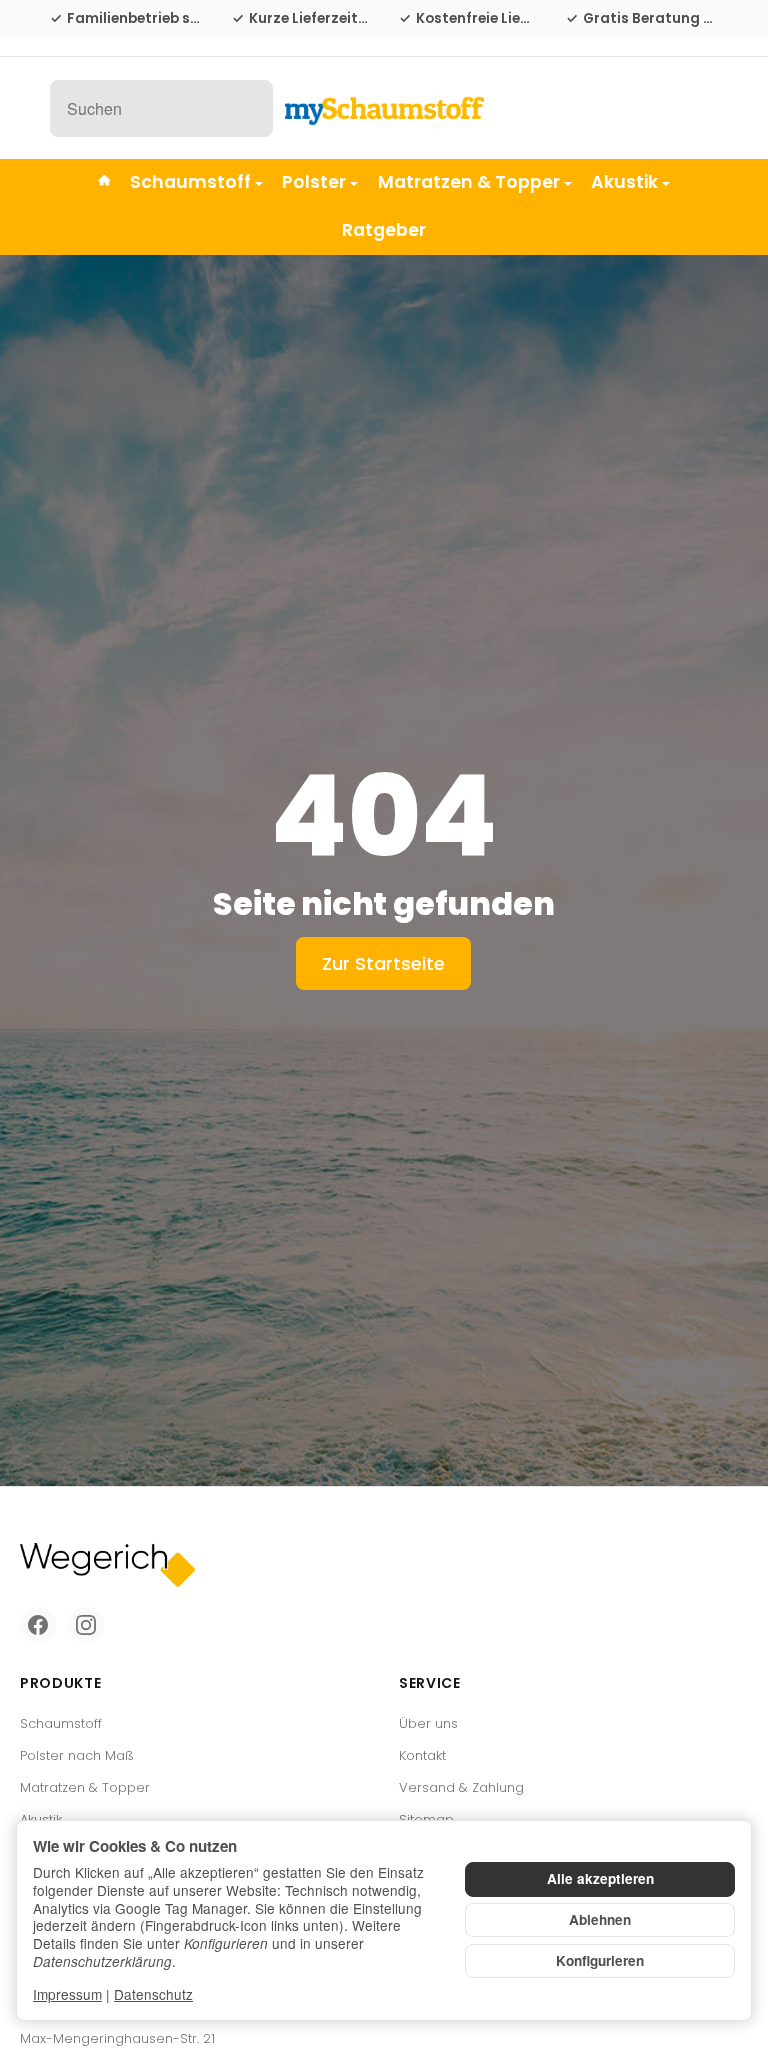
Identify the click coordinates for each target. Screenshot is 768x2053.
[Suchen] (246, 108)
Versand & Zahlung (461, 1787)
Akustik (624, 182)
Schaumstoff (190, 182)
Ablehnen (600, 1919)
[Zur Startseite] (384, 108)
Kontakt (422, 1755)
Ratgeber (384, 230)
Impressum (67, 1994)
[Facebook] (38, 1625)
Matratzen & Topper (469, 182)
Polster (314, 182)
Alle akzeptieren (600, 1878)
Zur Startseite (383, 963)
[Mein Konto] (654, 108)
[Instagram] (86, 1625)
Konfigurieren (600, 1960)
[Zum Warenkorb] (699, 108)
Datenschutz (153, 1994)
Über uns (428, 1723)
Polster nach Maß (77, 1755)
